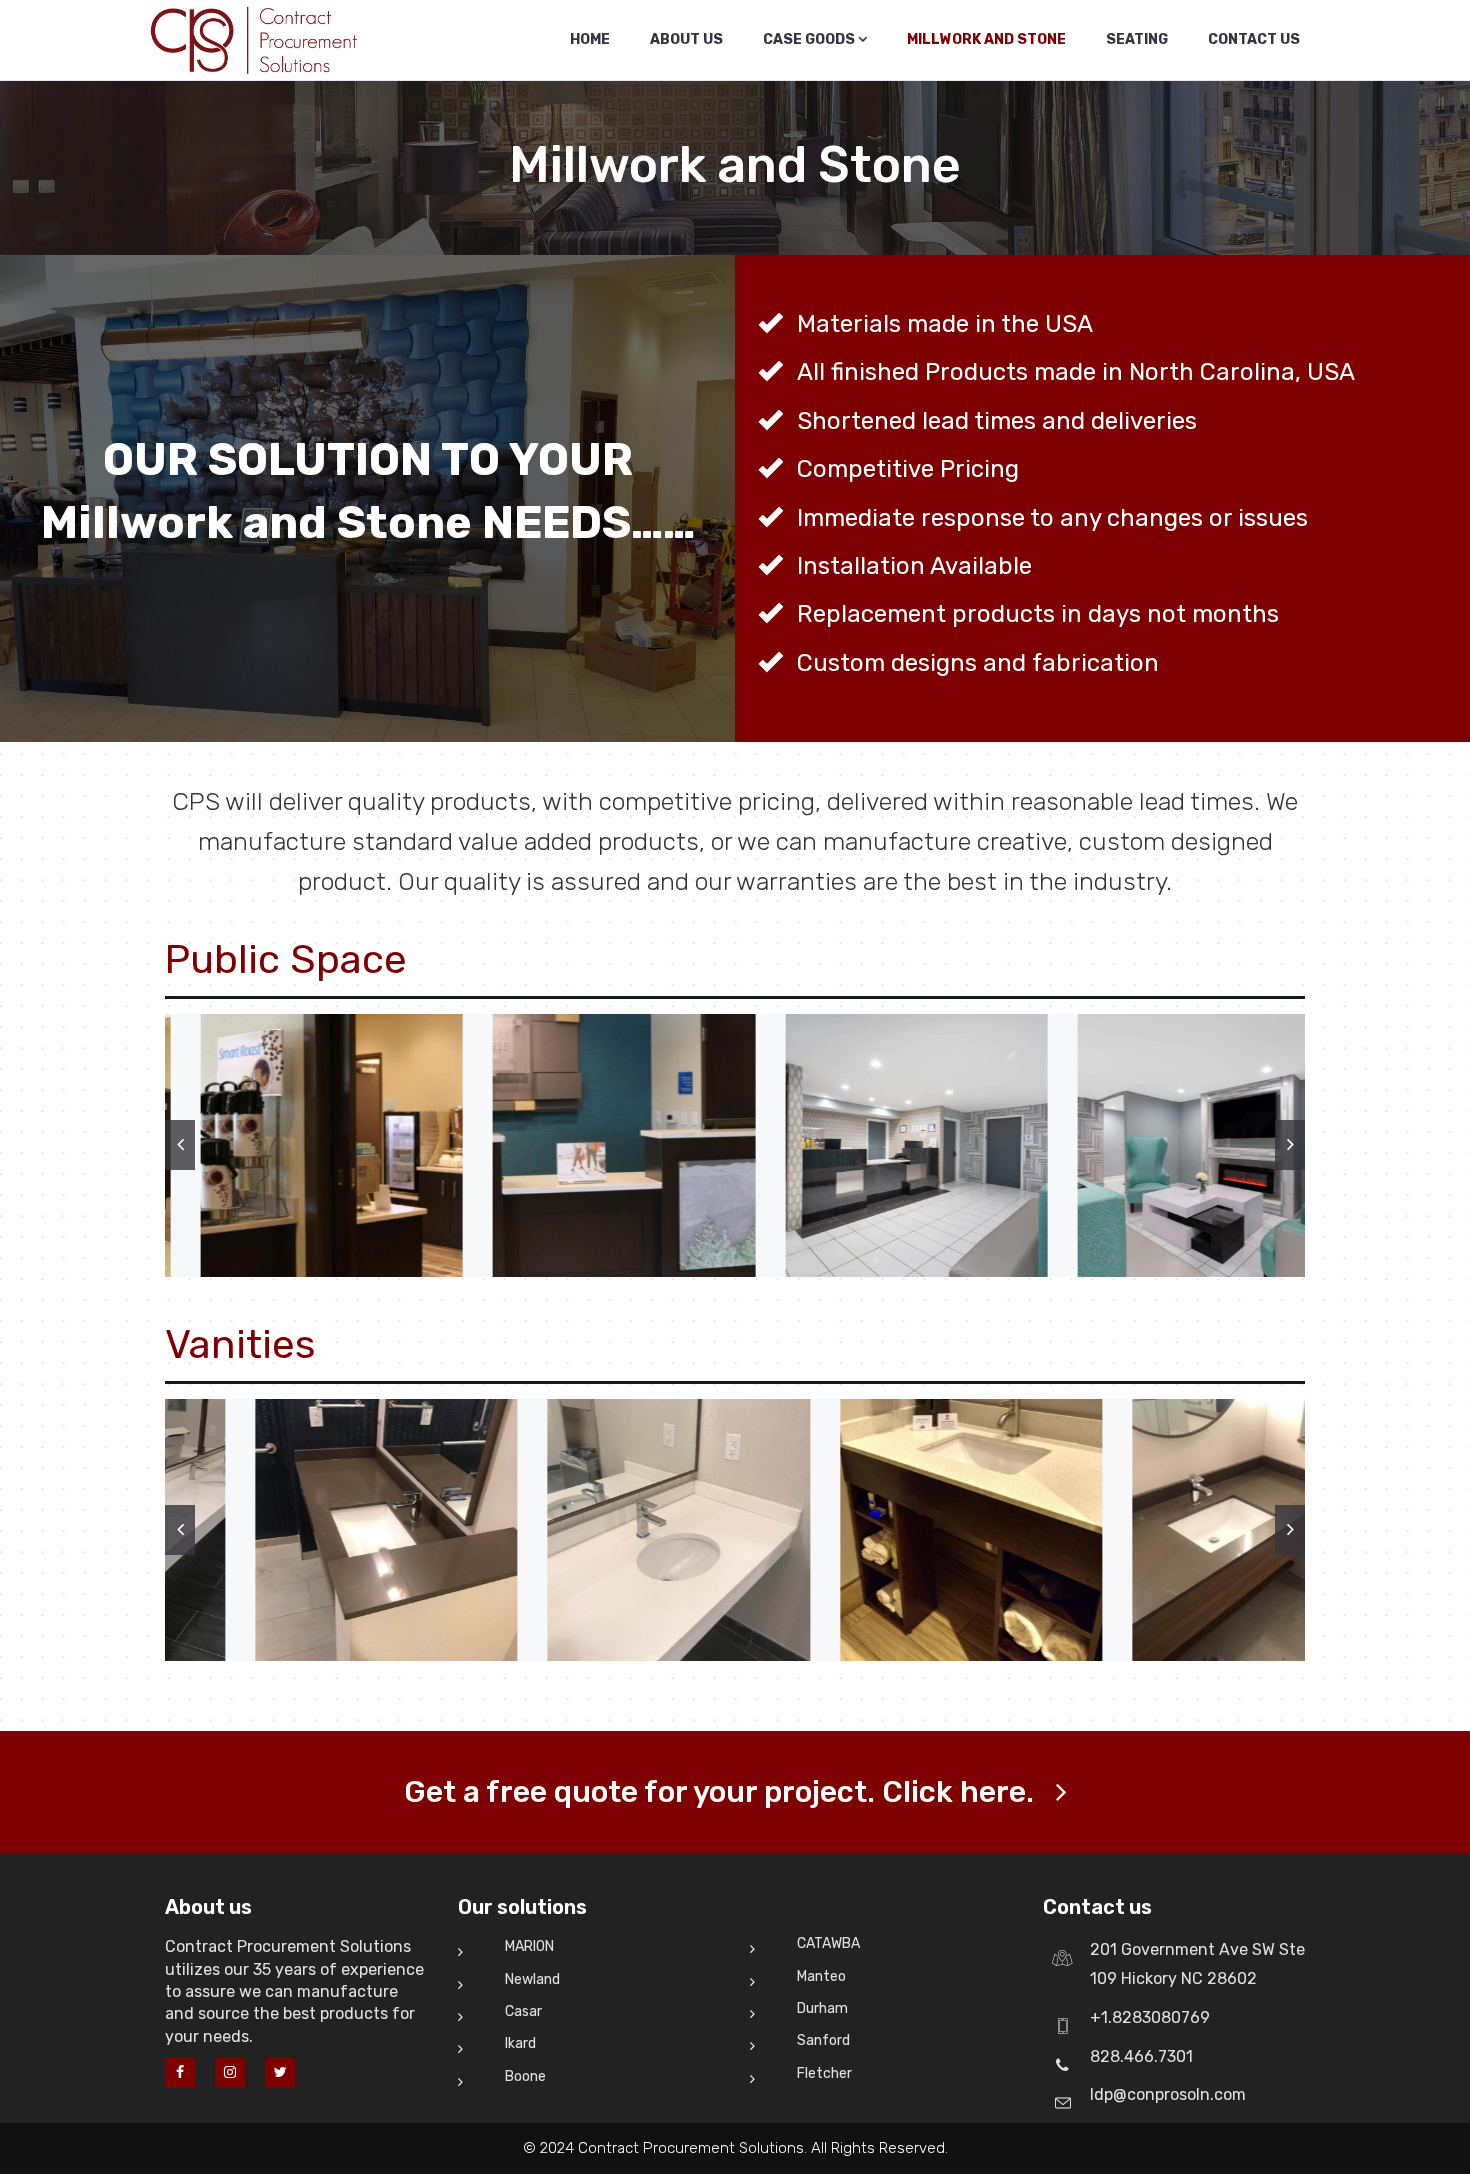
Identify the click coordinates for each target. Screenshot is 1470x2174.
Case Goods (810, 39)
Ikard (520, 2043)
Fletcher (824, 2073)
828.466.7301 (1141, 2056)
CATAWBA (828, 1943)
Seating (1137, 39)
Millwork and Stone (986, 39)
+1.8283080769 (1150, 2017)
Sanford (823, 2040)
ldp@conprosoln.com (1168, 2094)
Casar (523, 2011)
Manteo (821, 1976)
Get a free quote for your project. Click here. (719, 1792)
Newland (532, 1979)
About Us (686, 39)
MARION (529, 1946)
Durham (822, 2008)
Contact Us (1254, 39)
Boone (525, 2076)
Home (590, 39)
